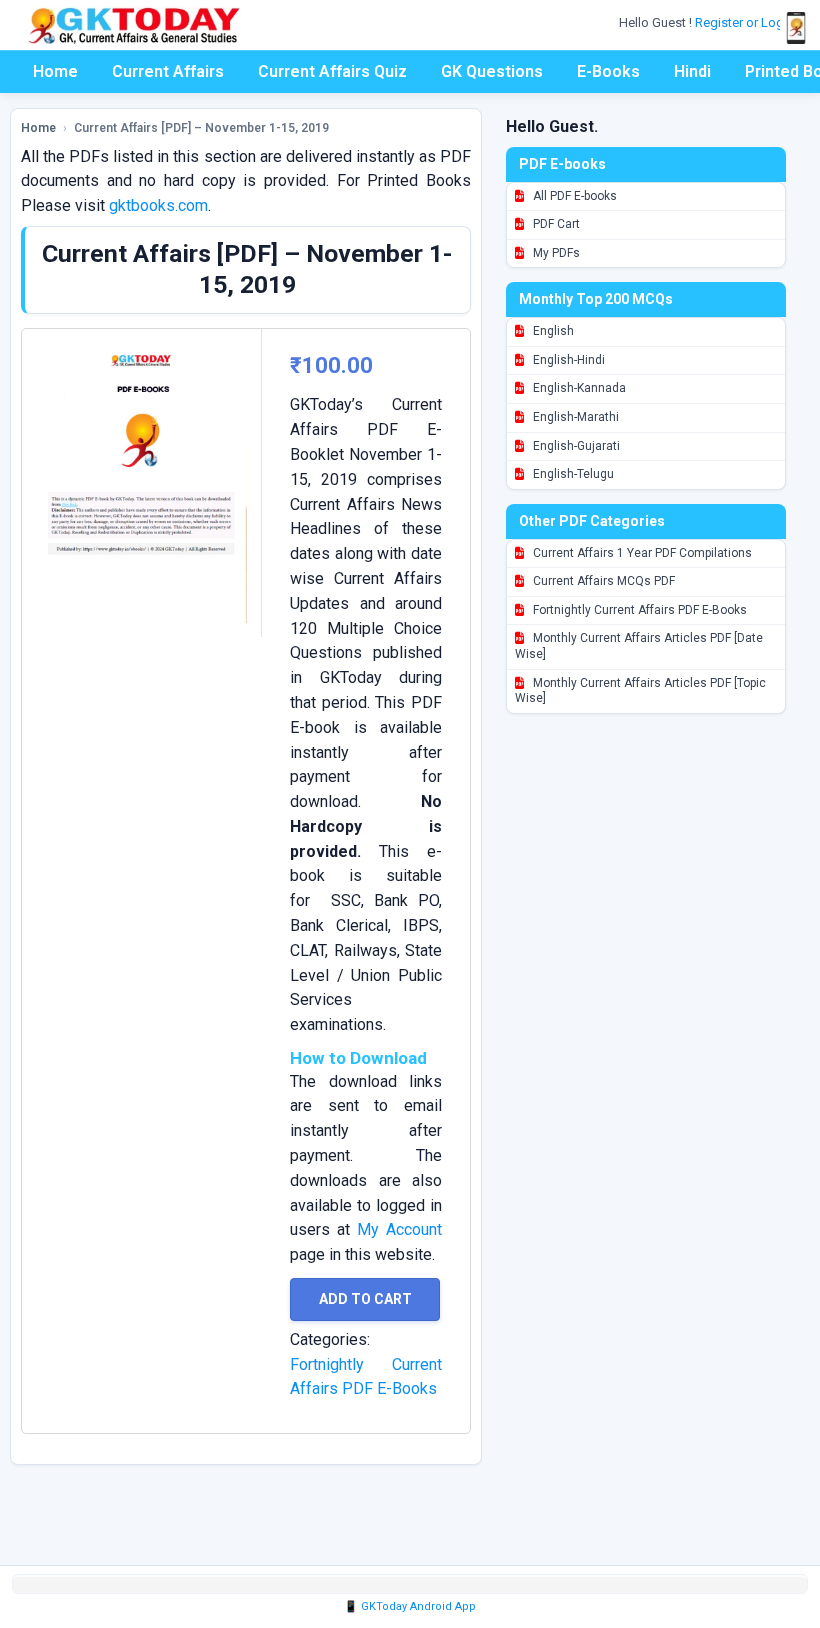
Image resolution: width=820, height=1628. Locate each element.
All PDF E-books (573, 196)
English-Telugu (572, 474)
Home (55, 71)
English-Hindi (567, 360)
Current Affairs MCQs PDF (602, 581)
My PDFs (555, 253)
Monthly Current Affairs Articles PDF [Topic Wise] (640, 691)
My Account (399, 1229)
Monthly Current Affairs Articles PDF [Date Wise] (639, 646)
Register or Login (746, 22)
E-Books (608, 71)
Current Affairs (168, 71)
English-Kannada (578, 388)
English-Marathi (574, 417)
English (552, 331)
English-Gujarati (575, 446)
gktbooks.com (158, 205)
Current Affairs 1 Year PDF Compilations (641, 553)
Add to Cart (365, 1299)
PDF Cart (555, 224)
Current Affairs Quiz (332, 71)
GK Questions (492, 71)
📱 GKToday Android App (410, 1606)
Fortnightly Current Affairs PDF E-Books (638, 610)
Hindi (692, 71)
